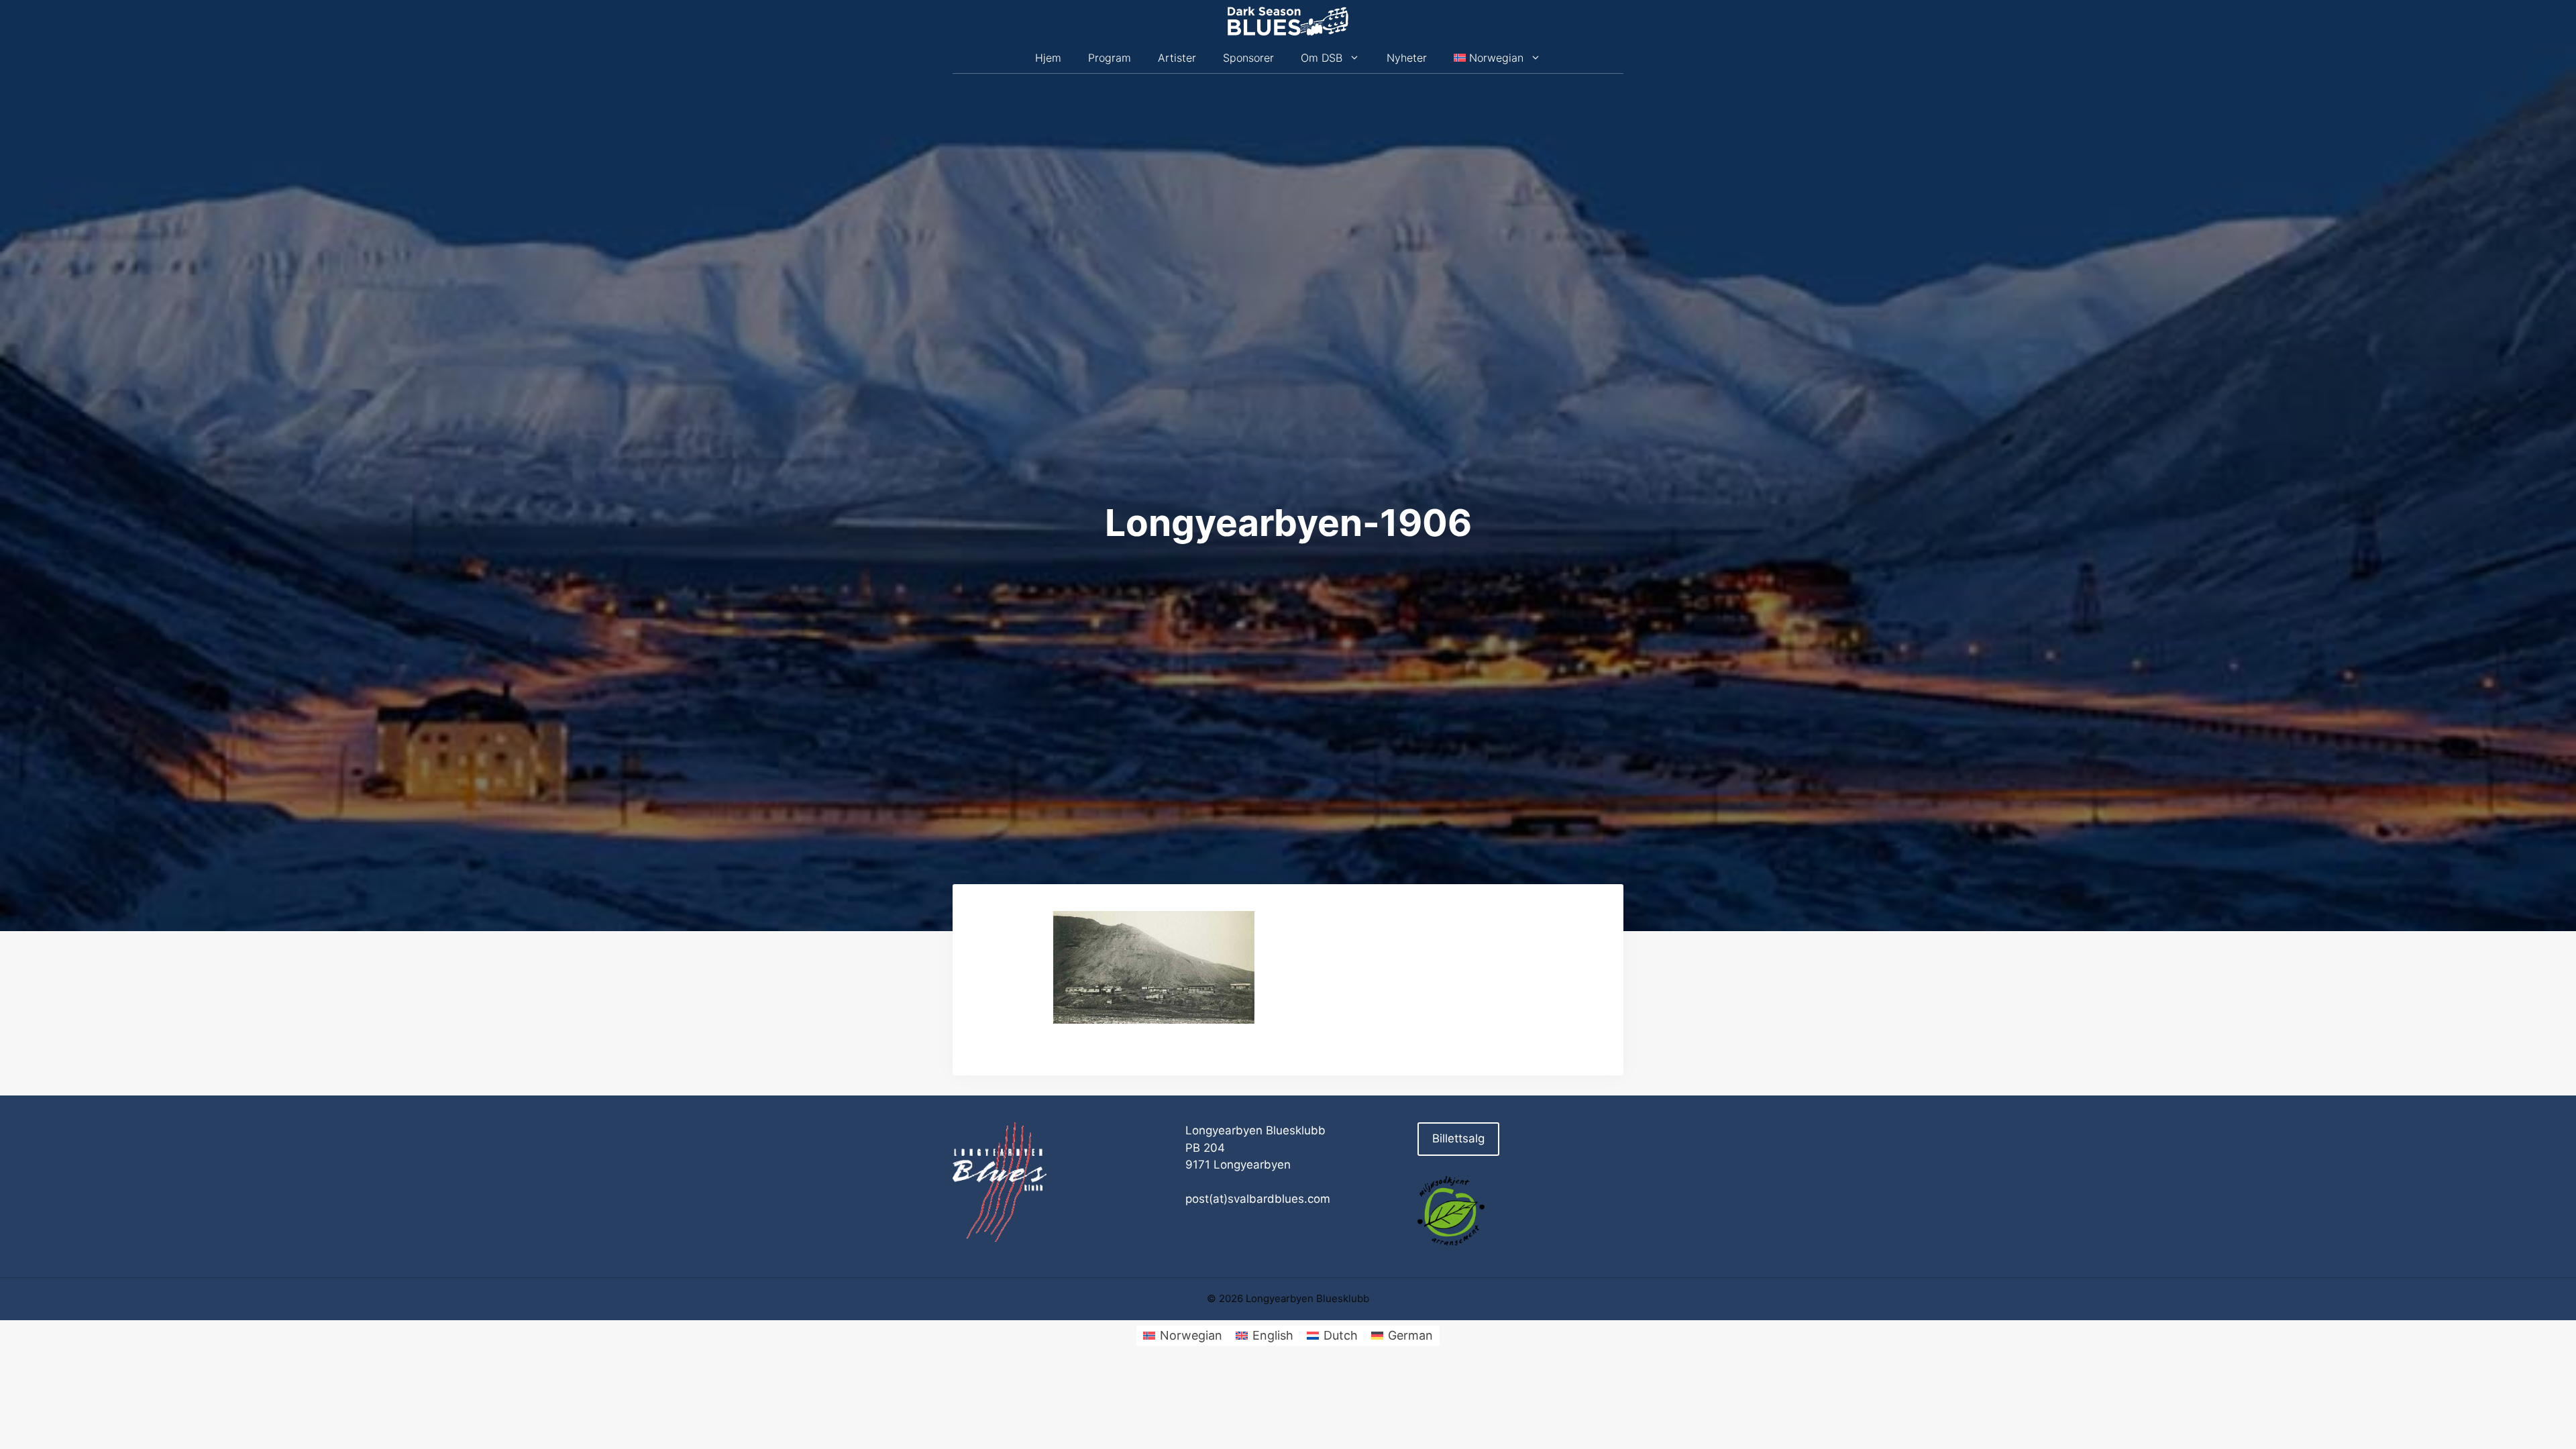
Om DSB (1322, 58)
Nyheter (1407, 58)
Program (1110, 58)
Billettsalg (1458, 1138)
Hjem (1048, 58)
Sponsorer (1248, 58)
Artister (1177, 58)
